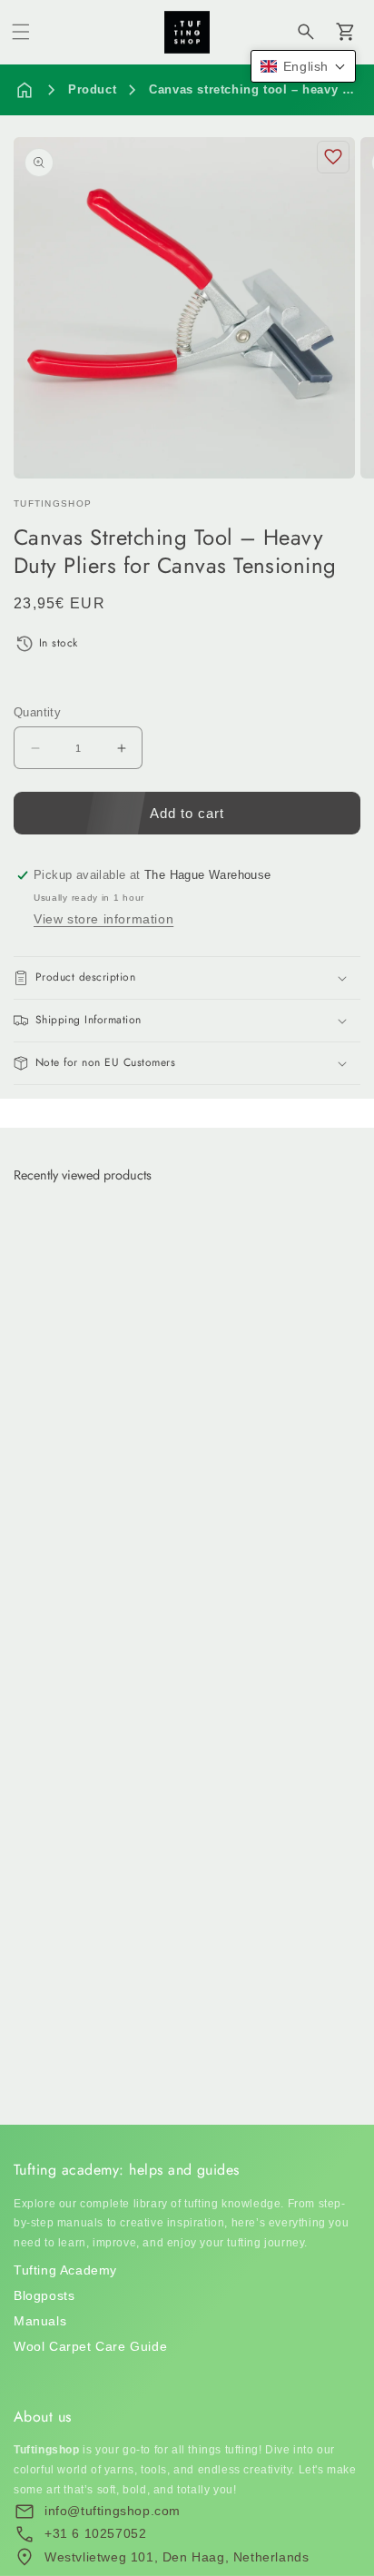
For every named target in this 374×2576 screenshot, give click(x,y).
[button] (21, 32)
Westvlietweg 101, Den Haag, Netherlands (177, 2557)
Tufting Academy (65, 2270)
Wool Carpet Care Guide (90, 2346)
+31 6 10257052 (95, 2533)
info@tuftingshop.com (113, 2511)
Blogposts (44, 2295)
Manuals (40, 2321)
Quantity (37, 712)
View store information (103, 919)
